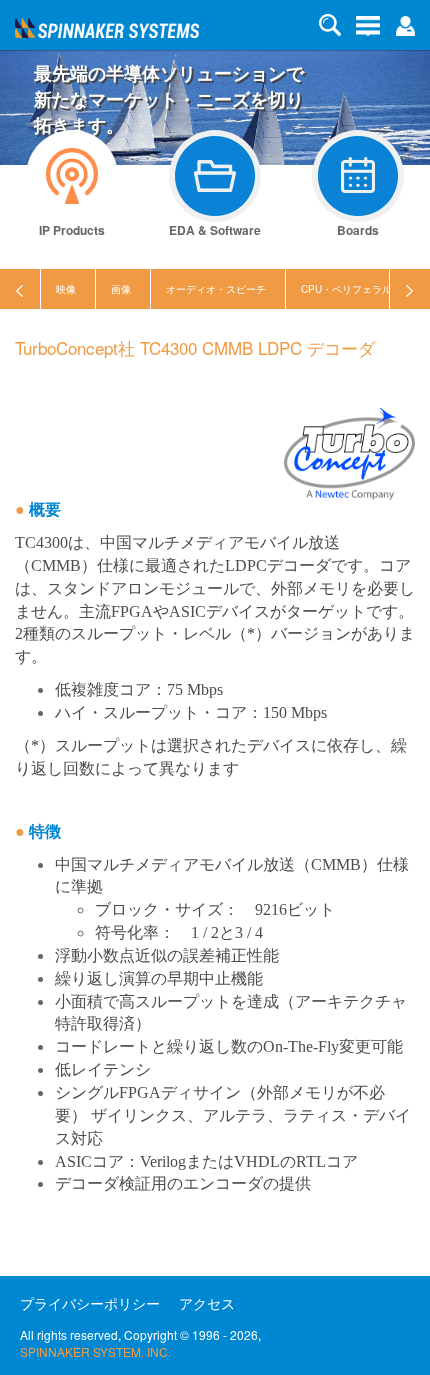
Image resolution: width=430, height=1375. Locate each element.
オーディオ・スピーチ (216, 289)
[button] (405, 24)
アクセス (207, 1303)
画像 (121, 289)
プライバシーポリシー (90, 1303)
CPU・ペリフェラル (346, 289)
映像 (66, 289)
